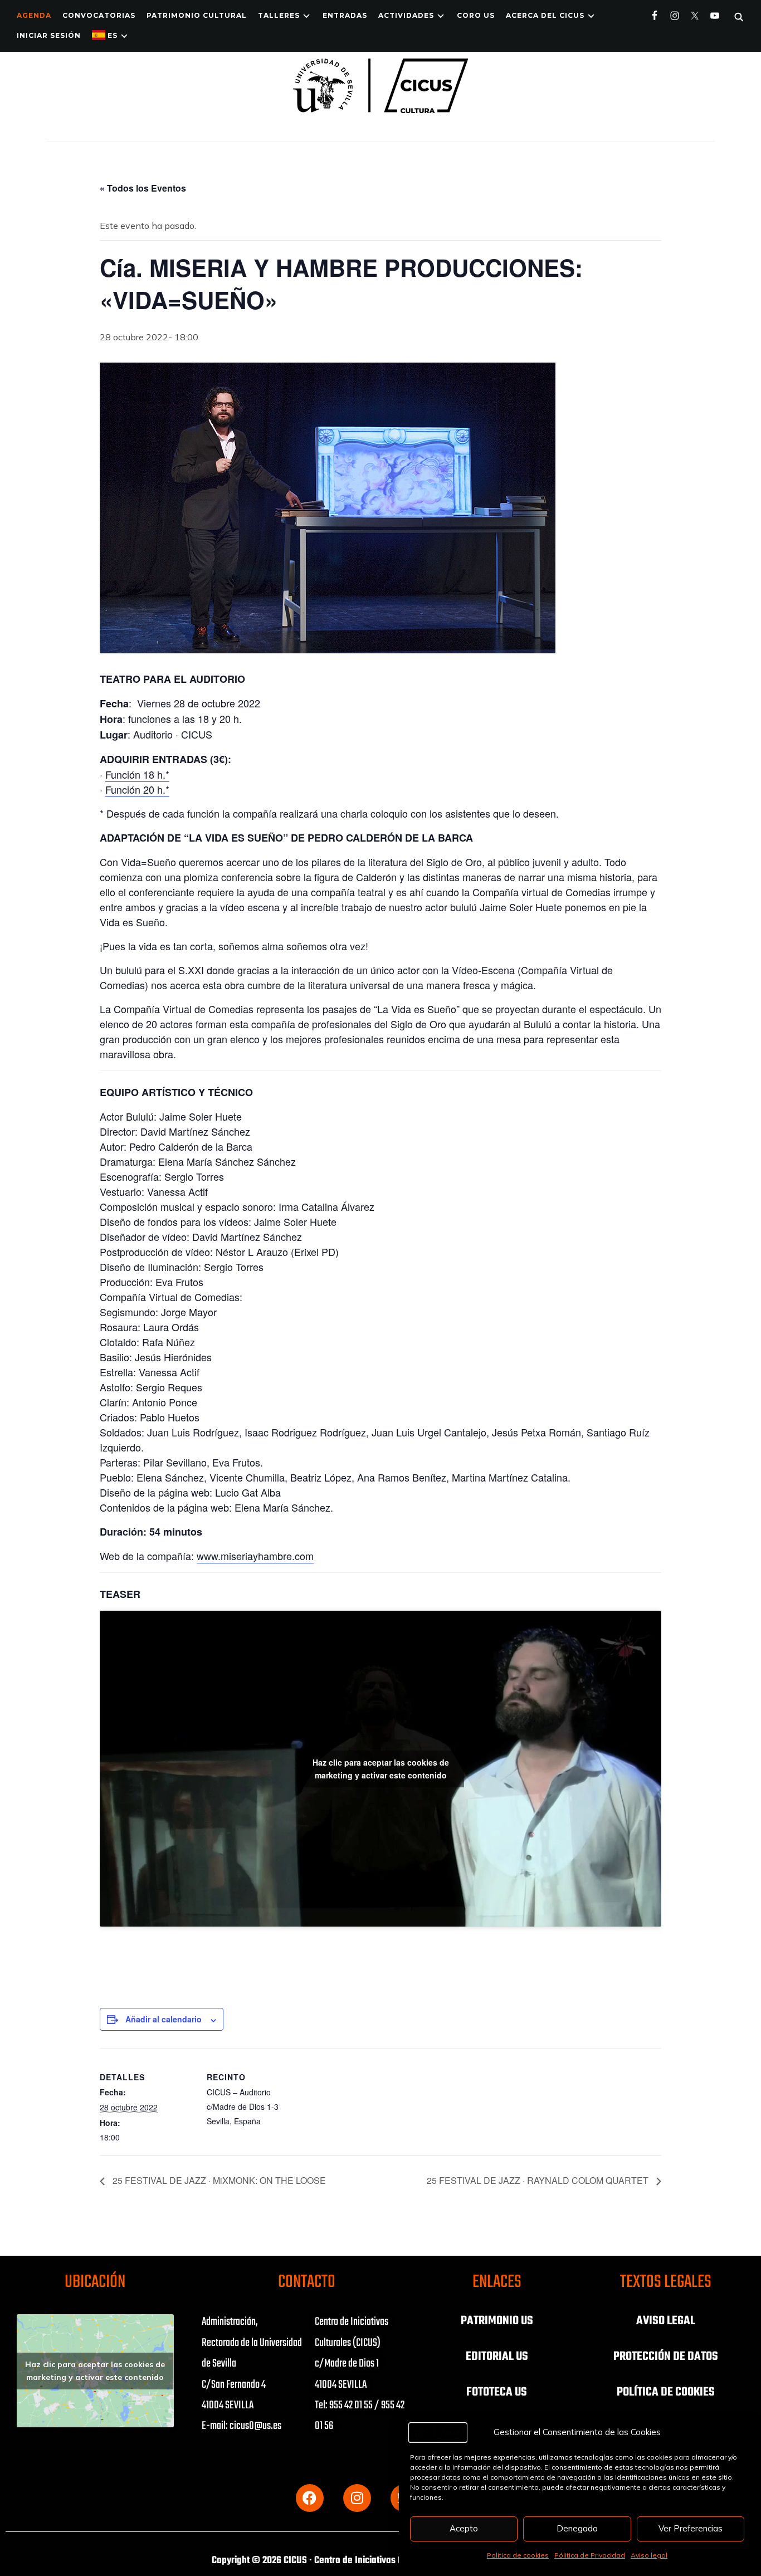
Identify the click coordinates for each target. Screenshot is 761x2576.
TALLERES (279, 15)
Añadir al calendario (164, 2019)
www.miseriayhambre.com (255, 1556)
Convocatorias (99, 15)
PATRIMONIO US (497, 2321)
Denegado (577, 2528)
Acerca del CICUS (545, 15)
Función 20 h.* (137, 789)
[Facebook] (310, 2498)
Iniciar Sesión (49, 35)
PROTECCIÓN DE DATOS (666, 2357)
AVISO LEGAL (666, 2321)
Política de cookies (518, 2555)
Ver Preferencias (691, 2528)
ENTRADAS (345, 15)
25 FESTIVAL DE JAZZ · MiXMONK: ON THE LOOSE (218, 2180)
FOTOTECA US (497, 2392)
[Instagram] (357, 2498)
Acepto (464, 2528)
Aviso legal (649, 2555)
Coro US (476, 15)
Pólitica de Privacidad (590, 2555)
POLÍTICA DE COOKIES (666, 2392)
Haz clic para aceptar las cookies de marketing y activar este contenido (381, 1769)
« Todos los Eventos (143, 188)
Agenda (34, 15)
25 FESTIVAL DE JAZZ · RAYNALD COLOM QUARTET (539, 2180)
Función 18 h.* (137, 774)
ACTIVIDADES (406, 15)
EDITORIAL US (497, 2357)
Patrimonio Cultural (197, 15)
